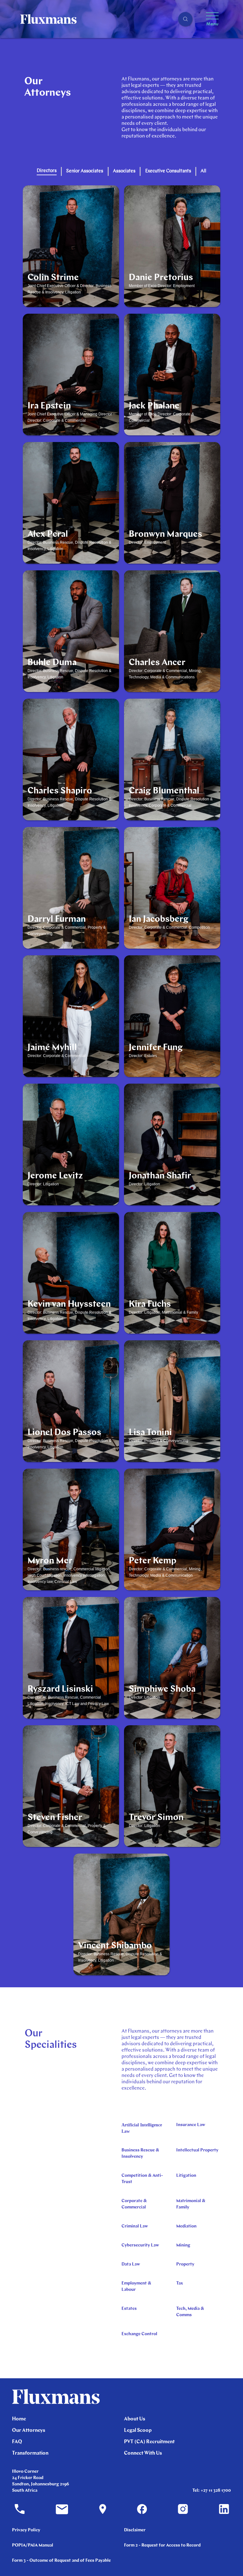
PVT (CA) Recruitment (149, 2442)
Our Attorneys (29, 2431)
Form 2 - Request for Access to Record (162, 2545)
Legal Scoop (138, 2431)
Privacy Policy (26, 2530)
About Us (135, 2419)
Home (19, 2419)
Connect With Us (143, 2453)
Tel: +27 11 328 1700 (212, 2491)
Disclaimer (135, 2530)
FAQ (17, 2442)
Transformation (30, 2453)
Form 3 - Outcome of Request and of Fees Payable (61, 2561)
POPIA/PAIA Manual (33, 2545)
